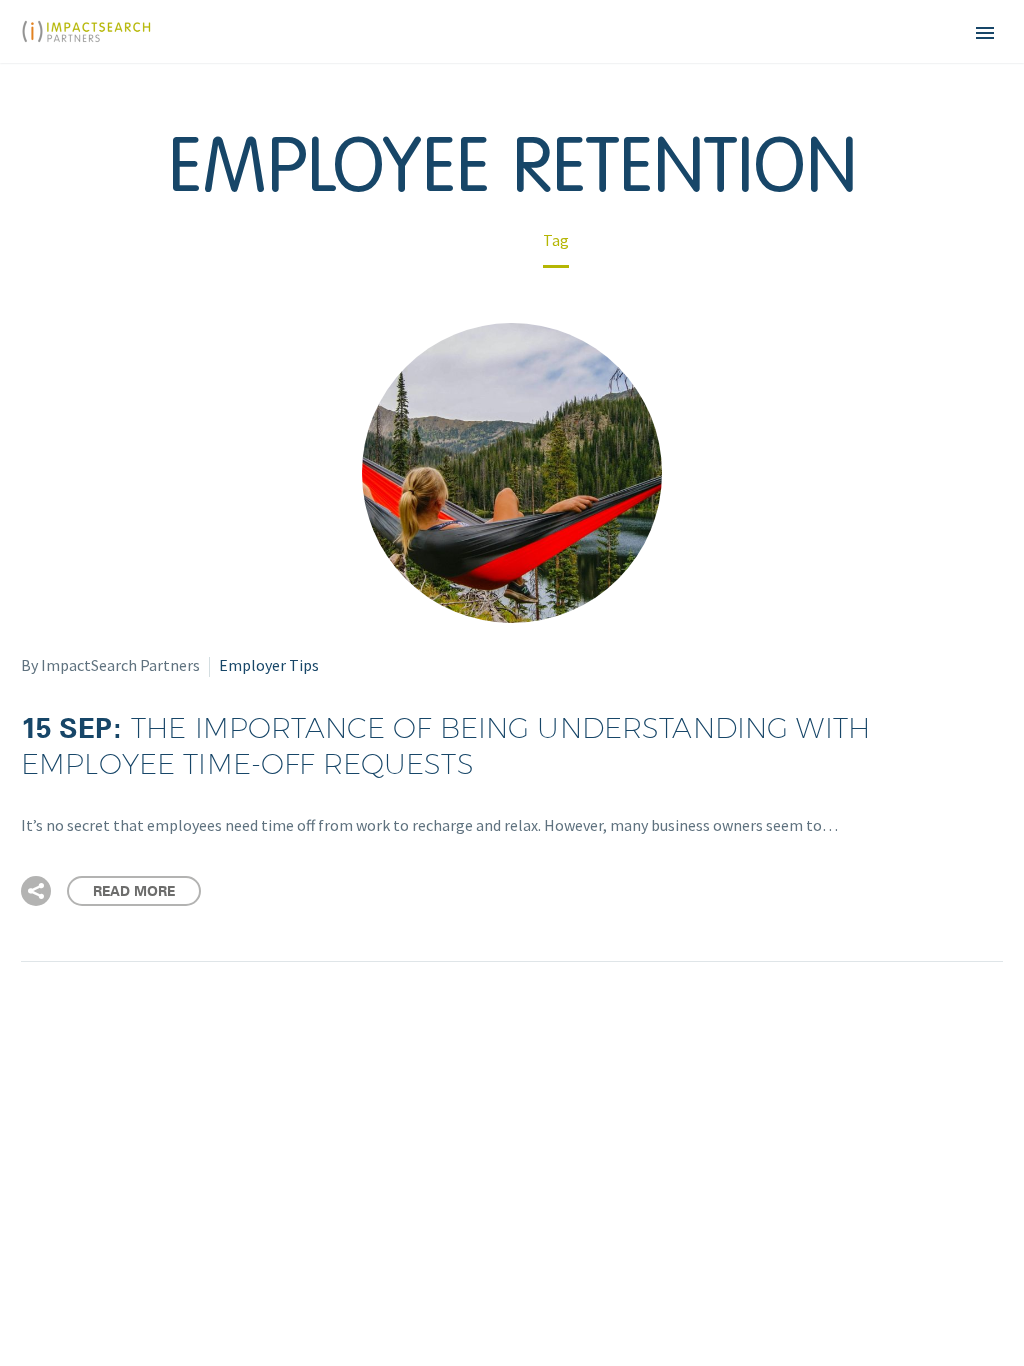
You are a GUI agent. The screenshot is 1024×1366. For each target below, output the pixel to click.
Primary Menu (985, 33)
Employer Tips (269, 665)
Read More (134, 891)
